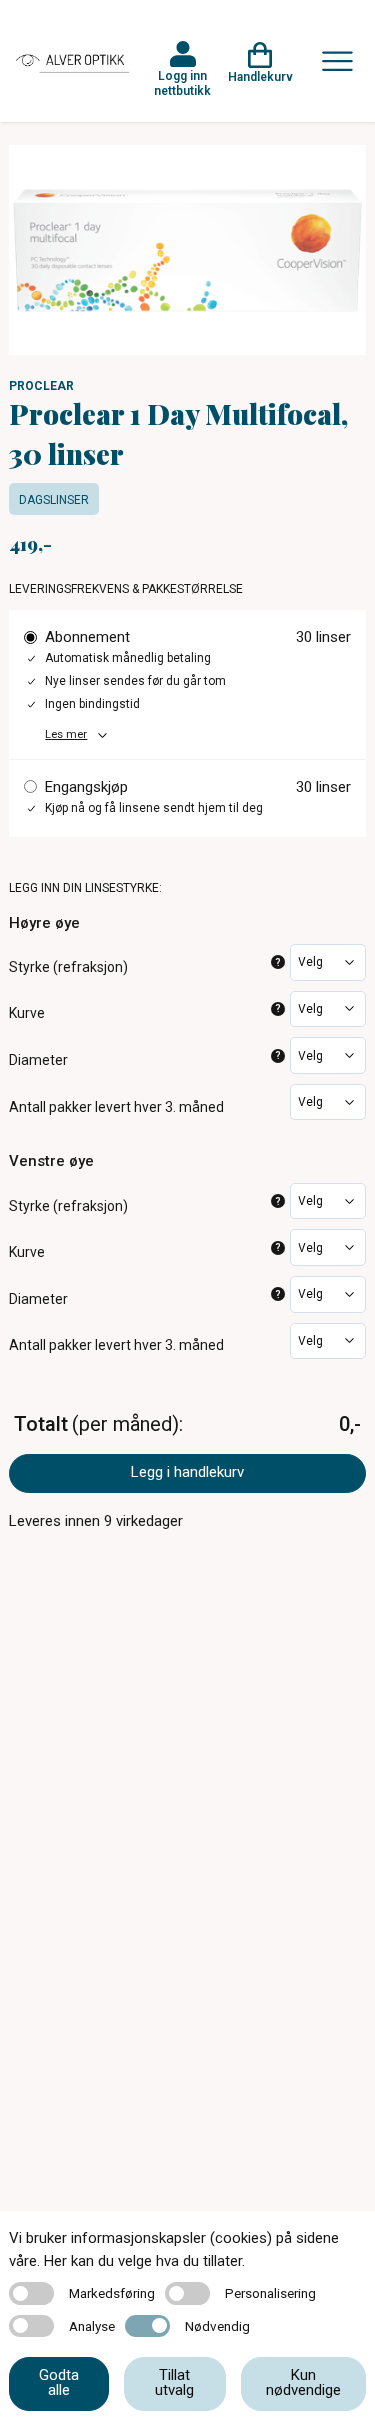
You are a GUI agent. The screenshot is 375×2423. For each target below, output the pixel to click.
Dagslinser (54, 500)
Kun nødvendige (303, 2382)
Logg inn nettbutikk (182, 83)
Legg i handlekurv (187, 1472)
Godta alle (59, 2382)
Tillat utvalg (174, 2382)
